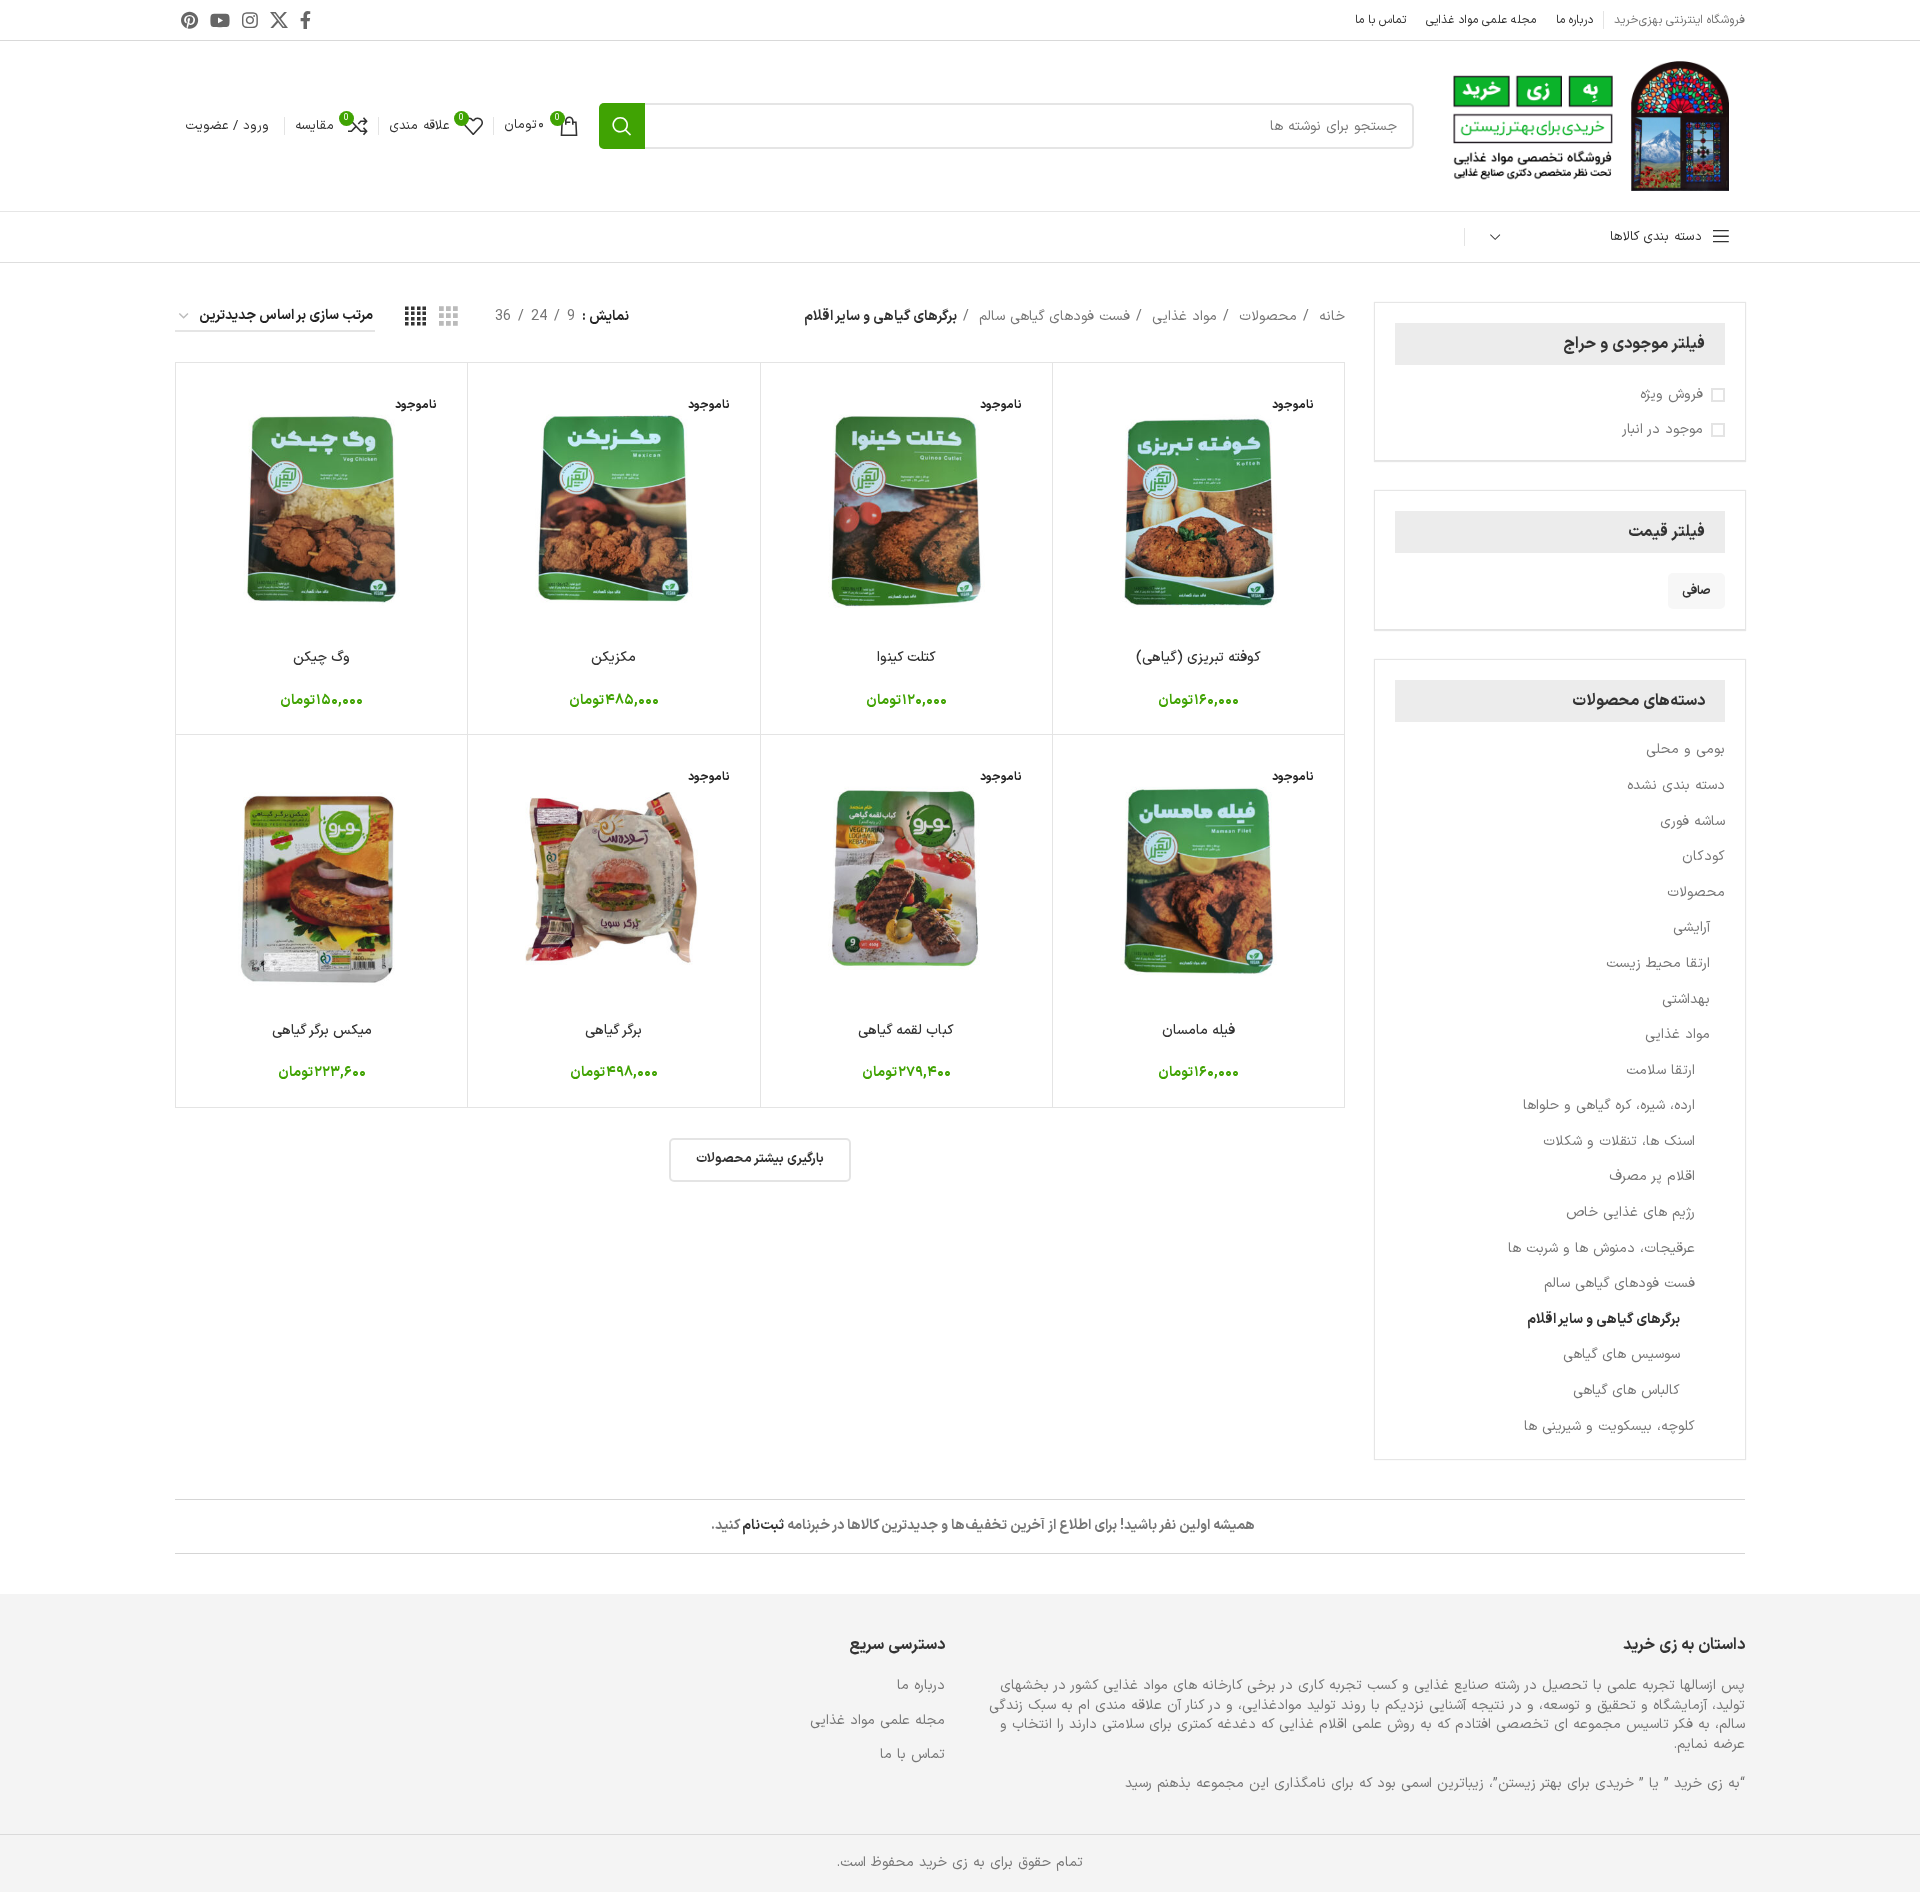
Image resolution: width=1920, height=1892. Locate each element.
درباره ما (921, 1686)
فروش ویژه (1671, 395)
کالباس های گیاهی (1626, 1390)
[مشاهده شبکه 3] (448, 317)
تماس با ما (912, 1755)
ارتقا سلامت (1660, 1070)
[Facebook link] (305, 20)
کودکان (1703, 856)
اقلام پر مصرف (1652, 1176)
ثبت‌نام (763, 1525)
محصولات (1696, 892)
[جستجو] (622, 126)
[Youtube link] (220, 20)
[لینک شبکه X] (279, 20)
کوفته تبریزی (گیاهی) (1198, 657)
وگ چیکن (321, 657)
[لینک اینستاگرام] (250, 20)
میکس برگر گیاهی (322, 1030)
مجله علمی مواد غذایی (877, 1721)
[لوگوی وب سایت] (1589, 125)
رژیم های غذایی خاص (1630, 1212)
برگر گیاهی (613, 1030)
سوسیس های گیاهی (1621, 1354)
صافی (1696, 591)
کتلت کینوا (906, 657)
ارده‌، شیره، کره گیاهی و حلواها (1609, 1105)
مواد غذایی (1677, 1034)
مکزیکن (613, 657)
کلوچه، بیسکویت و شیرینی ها (1609, 1426)
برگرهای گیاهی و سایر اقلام (1603, 1319)
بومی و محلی (1685, 749)
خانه (1329, 316)
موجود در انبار (1662, 430)
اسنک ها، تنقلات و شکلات (1619, 1141)
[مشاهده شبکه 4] (415, 317)
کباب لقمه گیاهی (906, 1030)
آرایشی (1691, 927)
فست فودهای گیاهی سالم (1619, 1283)
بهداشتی (1686, 999)
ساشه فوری (1692, 821)
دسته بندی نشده (1676, 785)
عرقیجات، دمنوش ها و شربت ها (1601, 1248)
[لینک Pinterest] (189, 20)
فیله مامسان (1198, 1030)
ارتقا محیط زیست (1658, 963)
